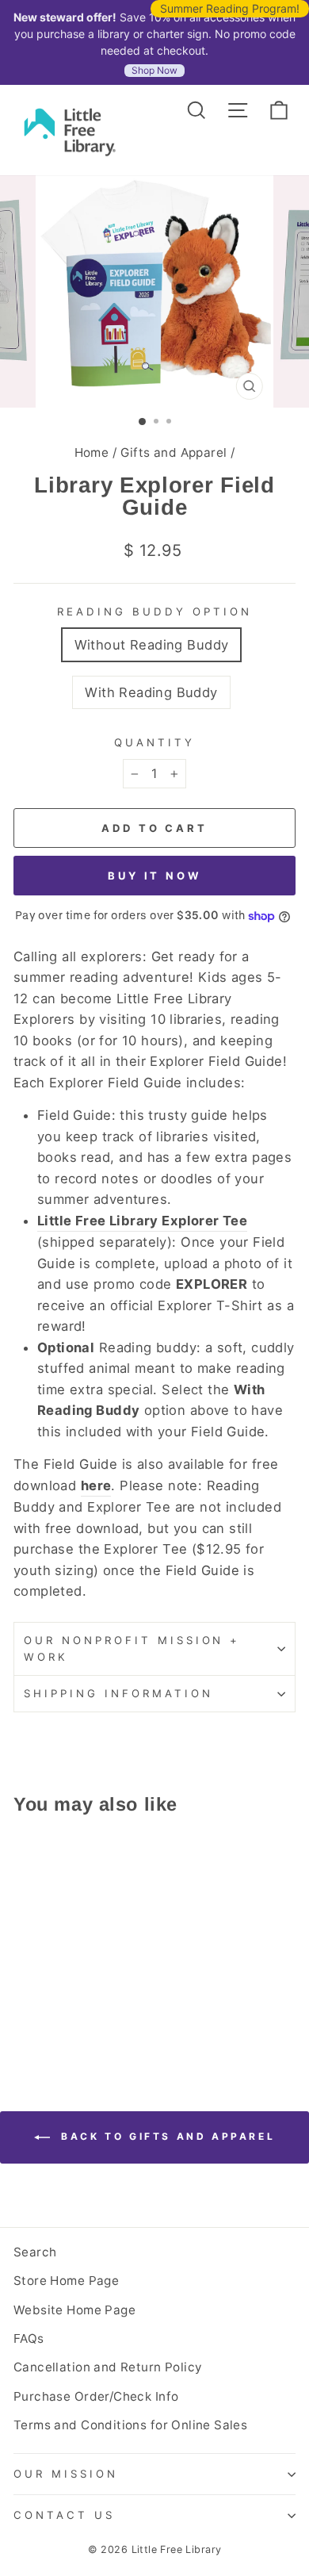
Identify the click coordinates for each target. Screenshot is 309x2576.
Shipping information (118, 1693)
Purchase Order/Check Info (96, 2396)
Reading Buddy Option (154, 611)
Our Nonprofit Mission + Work (132, 1648)
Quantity (154, 742)
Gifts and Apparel (174, 452)
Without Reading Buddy (152, 645)
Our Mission (66, 2474)
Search (35, 2252)
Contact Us (64, 2515)
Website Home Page (74, 2310)
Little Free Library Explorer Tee (142, 1221)
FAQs (29, 2338)
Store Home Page (66, 2281)
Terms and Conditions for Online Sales (130, 2425)
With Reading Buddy (151, 692)
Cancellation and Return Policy (108, 2367)
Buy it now (154, 876)
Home (92, 452)
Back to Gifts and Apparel (166, 2136)
